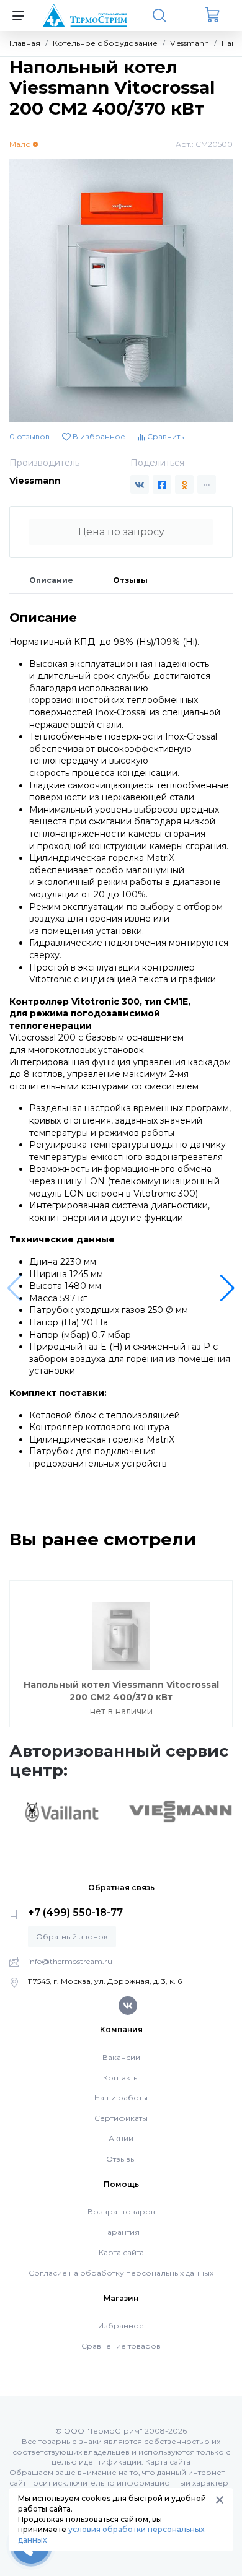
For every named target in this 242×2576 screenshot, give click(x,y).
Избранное (121, 2325)
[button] (227, 1288)
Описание (51, 580)
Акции (121, 2138)
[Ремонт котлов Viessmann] (181, 1810)
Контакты (121, 2078)
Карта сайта (121, 2252)
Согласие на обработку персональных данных (121, 2273)
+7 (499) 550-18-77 (75, 1912)
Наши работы (121, 2098)
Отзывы (130, 580)
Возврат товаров (121, 2211)
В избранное (98, 436)
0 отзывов (29, 436)
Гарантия (121, 2232)
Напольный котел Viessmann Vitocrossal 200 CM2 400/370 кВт (121, 1691)
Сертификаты (121, 2118)
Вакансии (121, 2057)
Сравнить (164, 436)
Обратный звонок (72, 1936)
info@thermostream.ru (70, 1961)
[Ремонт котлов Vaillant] (61, 1812)
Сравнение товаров (121, 2346)
